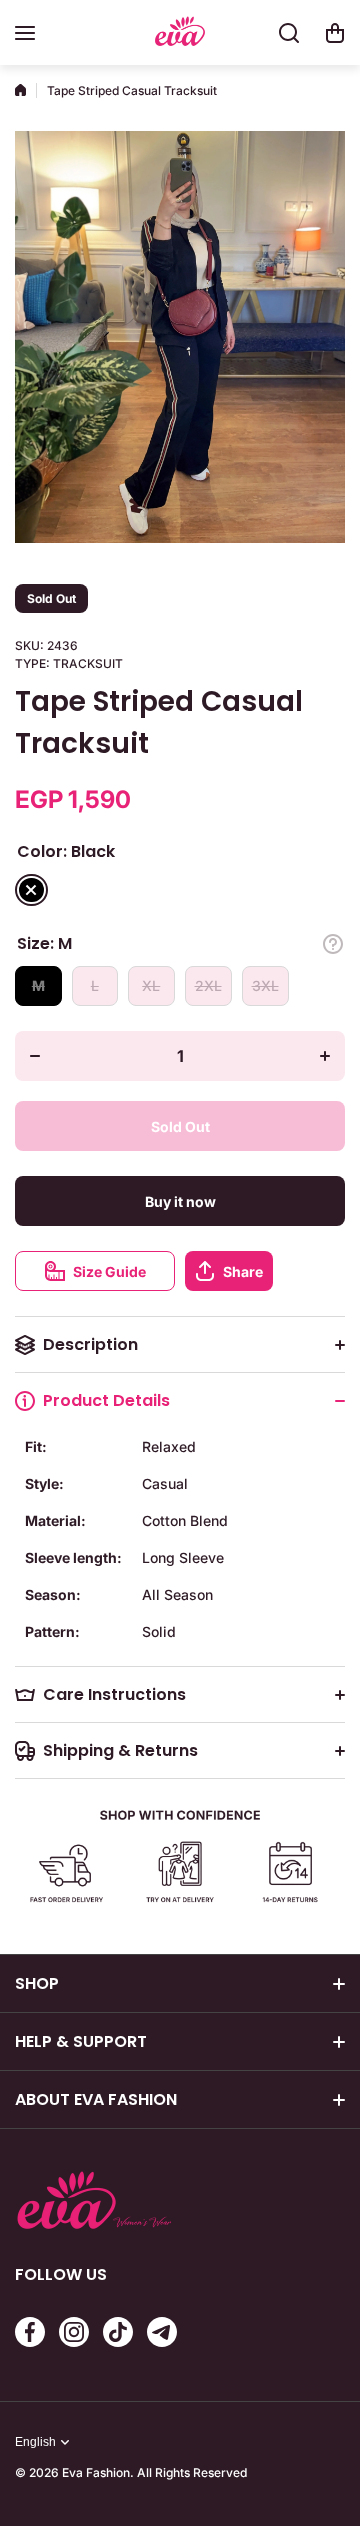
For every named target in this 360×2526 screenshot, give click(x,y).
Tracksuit (88, 663)
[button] (335, 33)
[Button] (333, 944)
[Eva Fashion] (180, 33)
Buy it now (180, 1201)
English (35, 2442)
